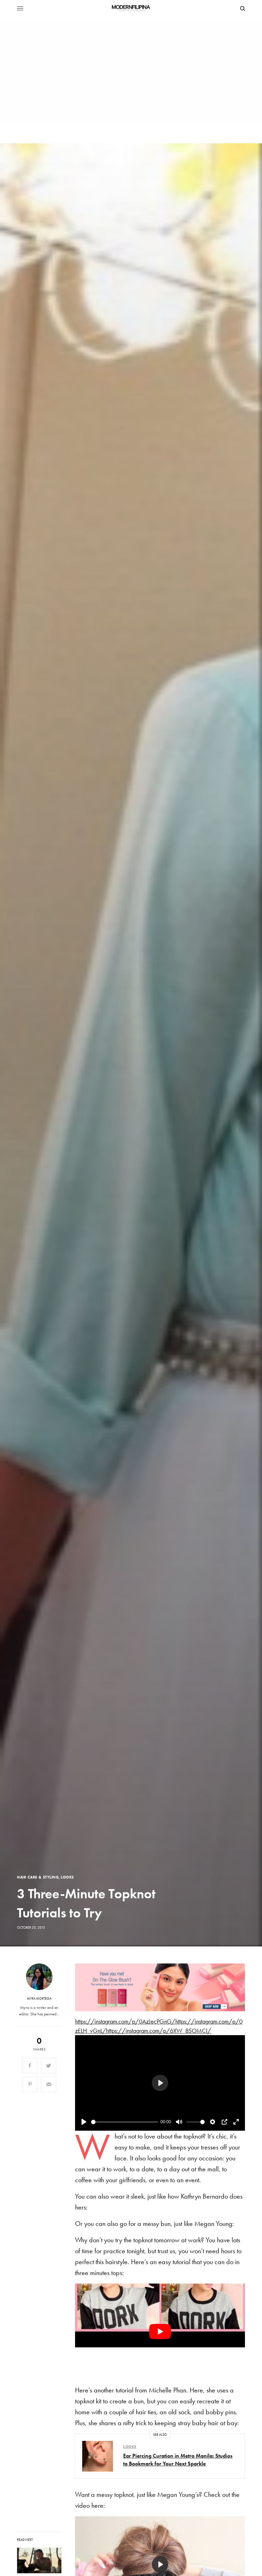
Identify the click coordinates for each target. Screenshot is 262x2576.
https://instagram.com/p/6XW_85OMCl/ (159, 2031)
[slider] (125, 2122)
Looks (67, 1877)
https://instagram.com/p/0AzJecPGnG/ (125, 2021)
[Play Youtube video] (160, 2331)
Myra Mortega (39, 1999)
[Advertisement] (131, 72)
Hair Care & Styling (38, 1877)
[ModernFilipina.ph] (131, 9)
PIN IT (164, 1987)
